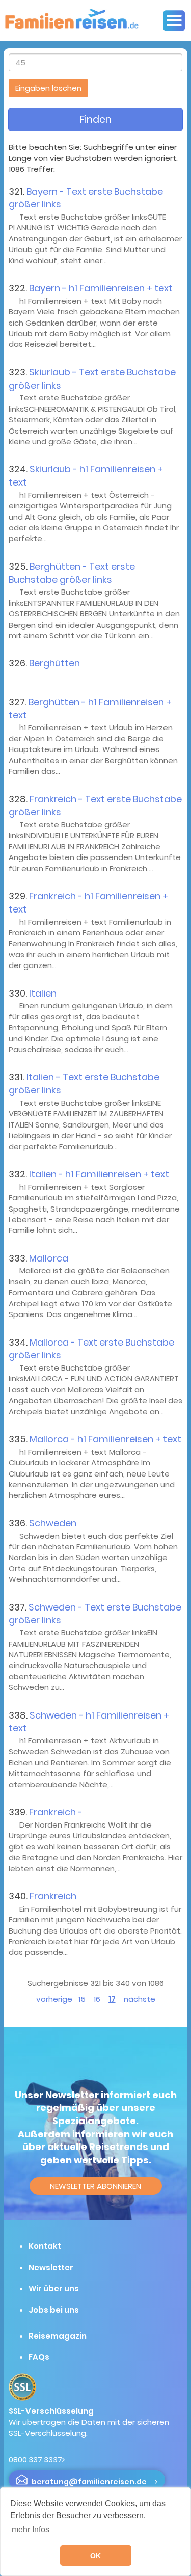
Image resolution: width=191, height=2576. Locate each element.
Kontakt (45, 2246)
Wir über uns (54, 2288)
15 (82, 1999)
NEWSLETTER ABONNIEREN (95, 2186)
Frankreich (53, 1896)
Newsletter (51, 2268)
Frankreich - (56, 1812)
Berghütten (54, 663)
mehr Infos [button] (31, 2529)
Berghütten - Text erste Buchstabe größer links (72, 573)
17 (112, 1999)
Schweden (53, 1523)
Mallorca (49, 1258)
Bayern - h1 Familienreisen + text (101, 288)
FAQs (39, 2357)
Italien (43, 993)
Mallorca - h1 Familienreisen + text (105, 1439)
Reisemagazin (58, 2336)
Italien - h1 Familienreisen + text (99, 1174)
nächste (140, 1999)
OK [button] (95, 2556)
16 (97, 1999)
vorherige (54, 1999)
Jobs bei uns (54, 2310)
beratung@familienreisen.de (89, 2482)
